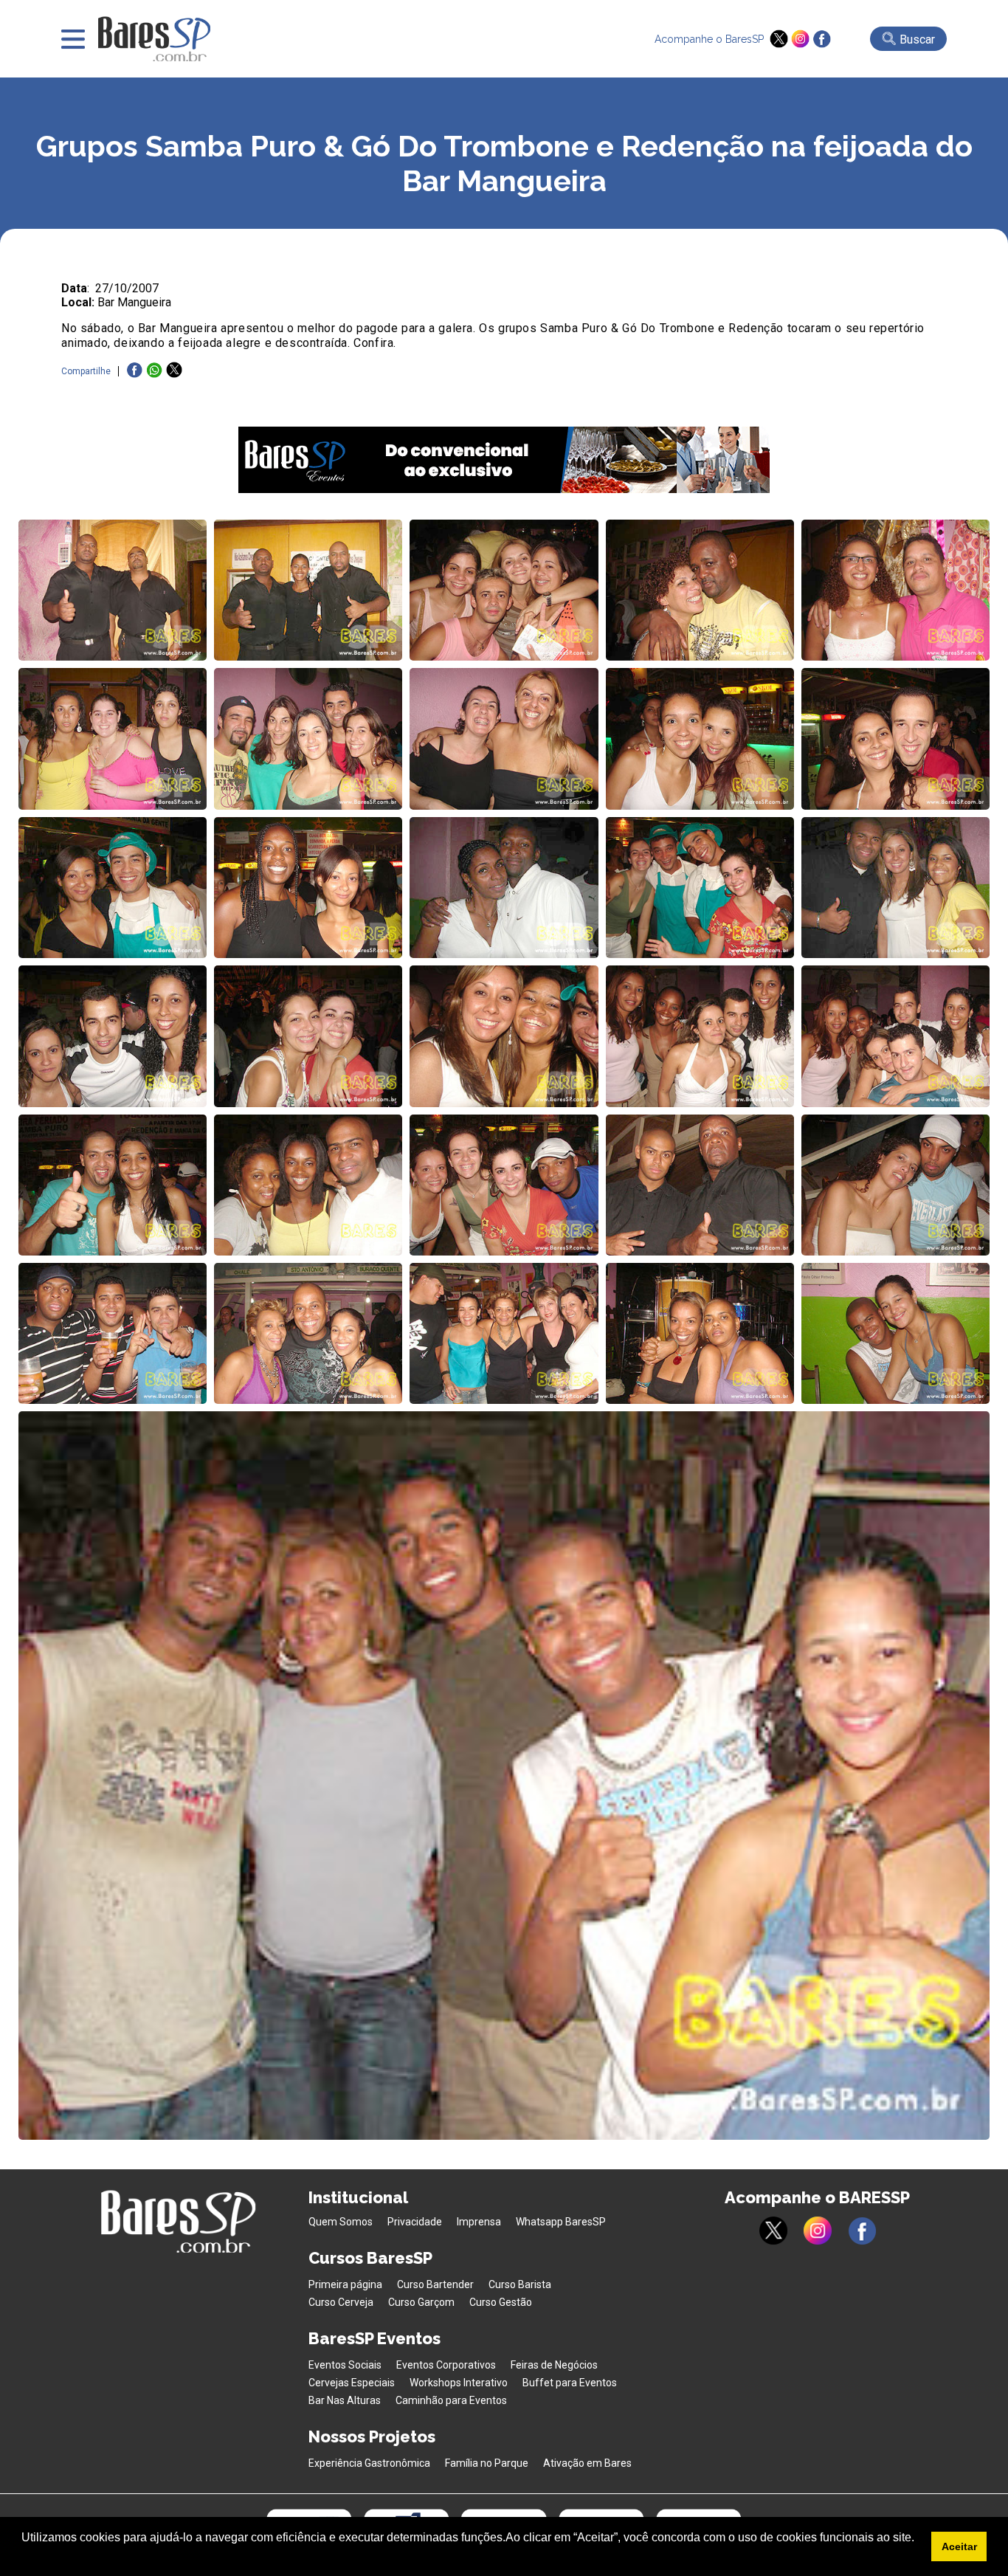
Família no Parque (487, 2463)
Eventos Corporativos (446, 2365)
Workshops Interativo (459, 2383)
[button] (24, 2557)
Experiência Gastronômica (369, 2463)
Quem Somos (341, 2222)
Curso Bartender (435, 2284)
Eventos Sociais (345, 2365)
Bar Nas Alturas (345, 2400)
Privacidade (415, 2222)
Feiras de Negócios (554, 2365)
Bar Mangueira (134, 302)
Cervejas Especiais (352, 2383)
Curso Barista (520, 2284)
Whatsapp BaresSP (561, 2222)
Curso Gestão (501, 2302)
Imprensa (479, 2222)
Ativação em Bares (587, 2463)
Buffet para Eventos (570, 2383)
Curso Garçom (421, 2302)
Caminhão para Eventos (451, 2400)
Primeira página (345, 2284)
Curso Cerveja (341, 2302)
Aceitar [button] (959, 2546)
